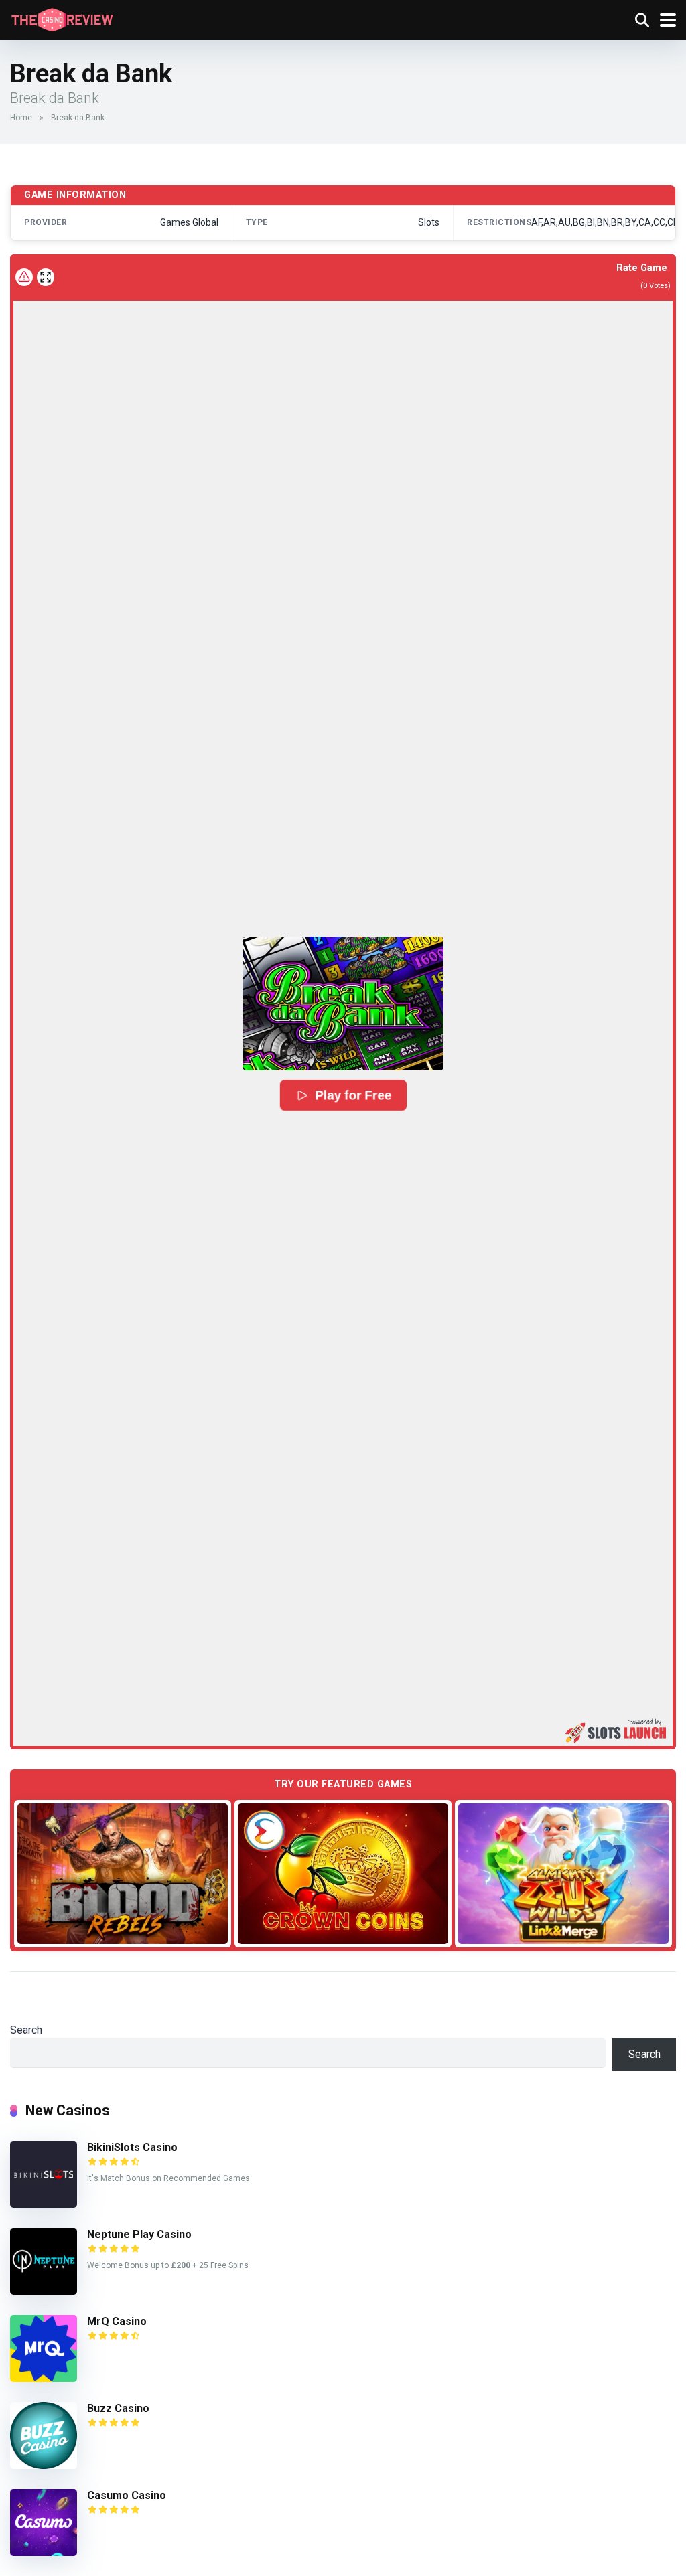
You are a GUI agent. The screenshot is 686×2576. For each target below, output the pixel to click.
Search (26, 2030)
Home (21, 118)
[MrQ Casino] (44, 2378)
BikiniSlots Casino (132, 2147)
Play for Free (353, 1095)
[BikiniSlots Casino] (44, 2204)
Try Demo (123, 1873)
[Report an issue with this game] (24, 277)
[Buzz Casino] (44, 2465)
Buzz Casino (118, 2408)
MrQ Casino (117, 2321)
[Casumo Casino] (44, 2552)
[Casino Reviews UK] (62, 18)
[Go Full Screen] (46, 277)
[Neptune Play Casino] (44, 2291)
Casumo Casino (127, 2495)
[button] (343, 1003)
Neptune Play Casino (139, 2234)
